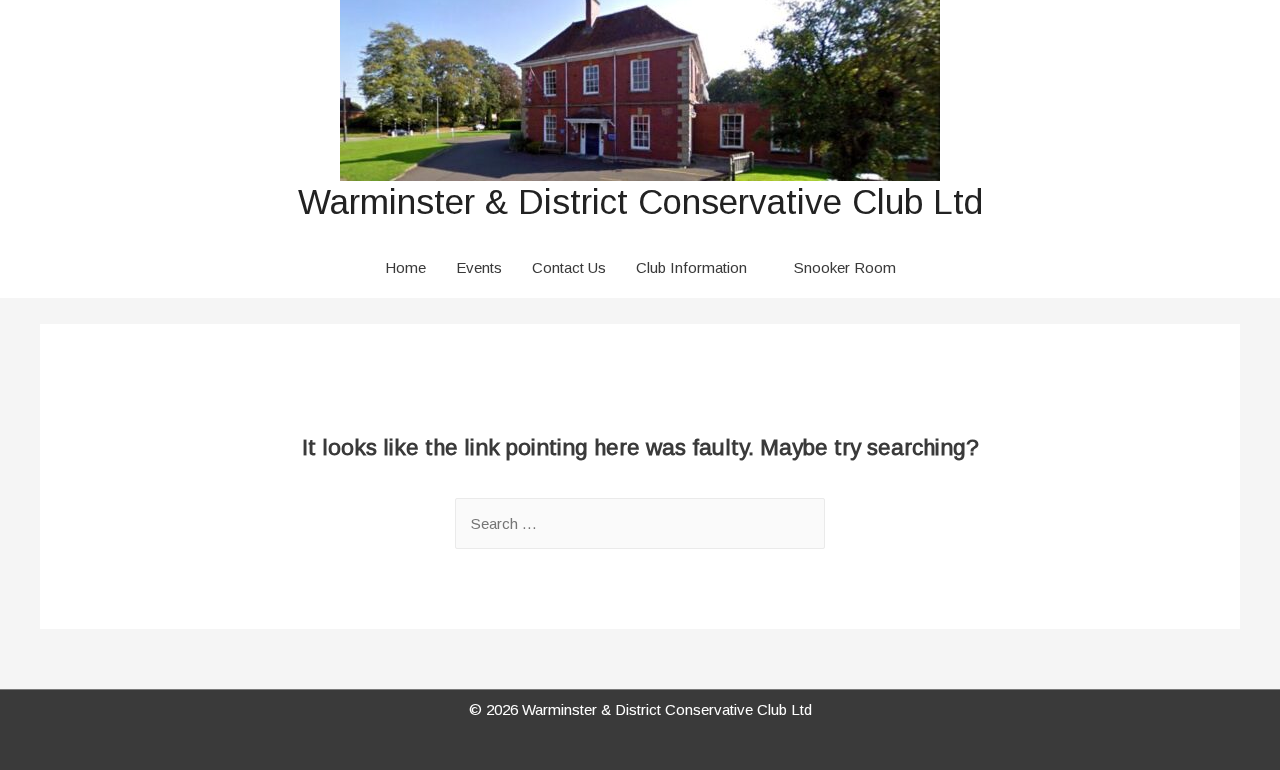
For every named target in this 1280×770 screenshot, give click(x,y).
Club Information (691, 267)
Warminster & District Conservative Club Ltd (640, 201)
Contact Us (569, 267)
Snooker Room (845, 267)
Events (479, 267)
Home (405, 267)
